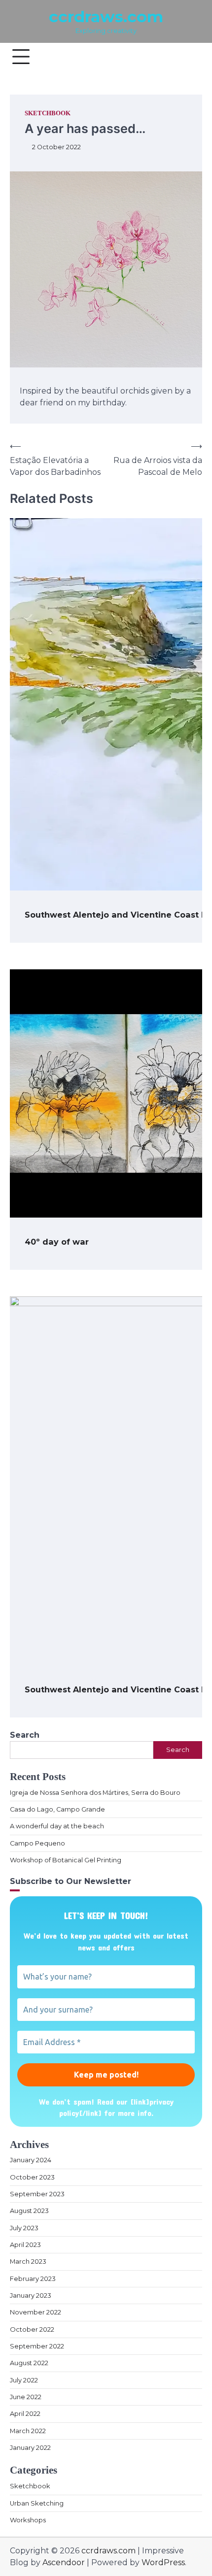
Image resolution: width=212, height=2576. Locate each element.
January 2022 (30, 2448)
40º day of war (57, 1242)
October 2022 (32, 2329)
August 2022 (29, 2363)
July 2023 (24, 2228)
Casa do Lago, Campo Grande (57, 1809)
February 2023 (33, 2279)
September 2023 (37, 2194)
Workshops (28, 2520)
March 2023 (28, 2262)
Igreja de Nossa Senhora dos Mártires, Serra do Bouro (95, 1793)
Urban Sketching (37, 2503)
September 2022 (37, 2346)
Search (25, 1735)
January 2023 (31, 2295)
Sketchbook (48, 113)
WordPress (163, 2562)
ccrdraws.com (106, 17)
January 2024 (31, 2160)
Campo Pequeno (37, 1843)
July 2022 (24, 2380)
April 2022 (25, 2414)
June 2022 (26, 2397)
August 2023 (29, 2211)
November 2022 (35, 2312)
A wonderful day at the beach (57, 1826)
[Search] (190, 57)
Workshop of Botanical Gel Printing (66, 1860)
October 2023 (32, 2177)
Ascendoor (64, 2562)
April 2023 (25, 2245)
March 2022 (28, 2431)
